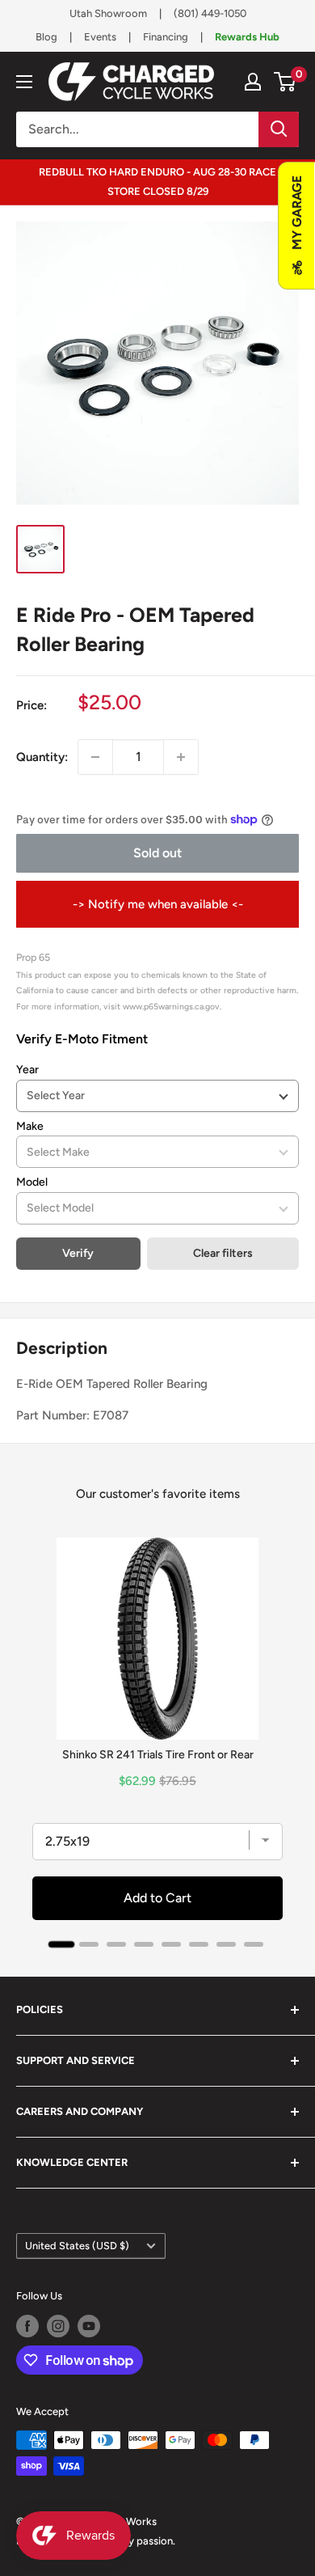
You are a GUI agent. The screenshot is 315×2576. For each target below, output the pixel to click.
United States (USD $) (77, 2246)
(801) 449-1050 (210, 13)
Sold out (157, 853)
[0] (286, 82)
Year (27, 1070)
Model (32, 1182)
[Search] (279, 129)
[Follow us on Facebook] (27, 2326)
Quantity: (42, 757)
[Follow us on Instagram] (58, 2326)
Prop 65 (33, 957)
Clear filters (223, 1253)
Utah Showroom (108, 13)
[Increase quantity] (181, 757)
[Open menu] (24, 82)
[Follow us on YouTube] (89, 2326)
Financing (166, 37)
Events (100, 37)
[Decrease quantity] (95, 757)
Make (30, 1126)
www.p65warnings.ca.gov (171, 1007)
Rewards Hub (247, 37)
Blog (46, 37)
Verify (78, 1253)
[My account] (253, 82)
